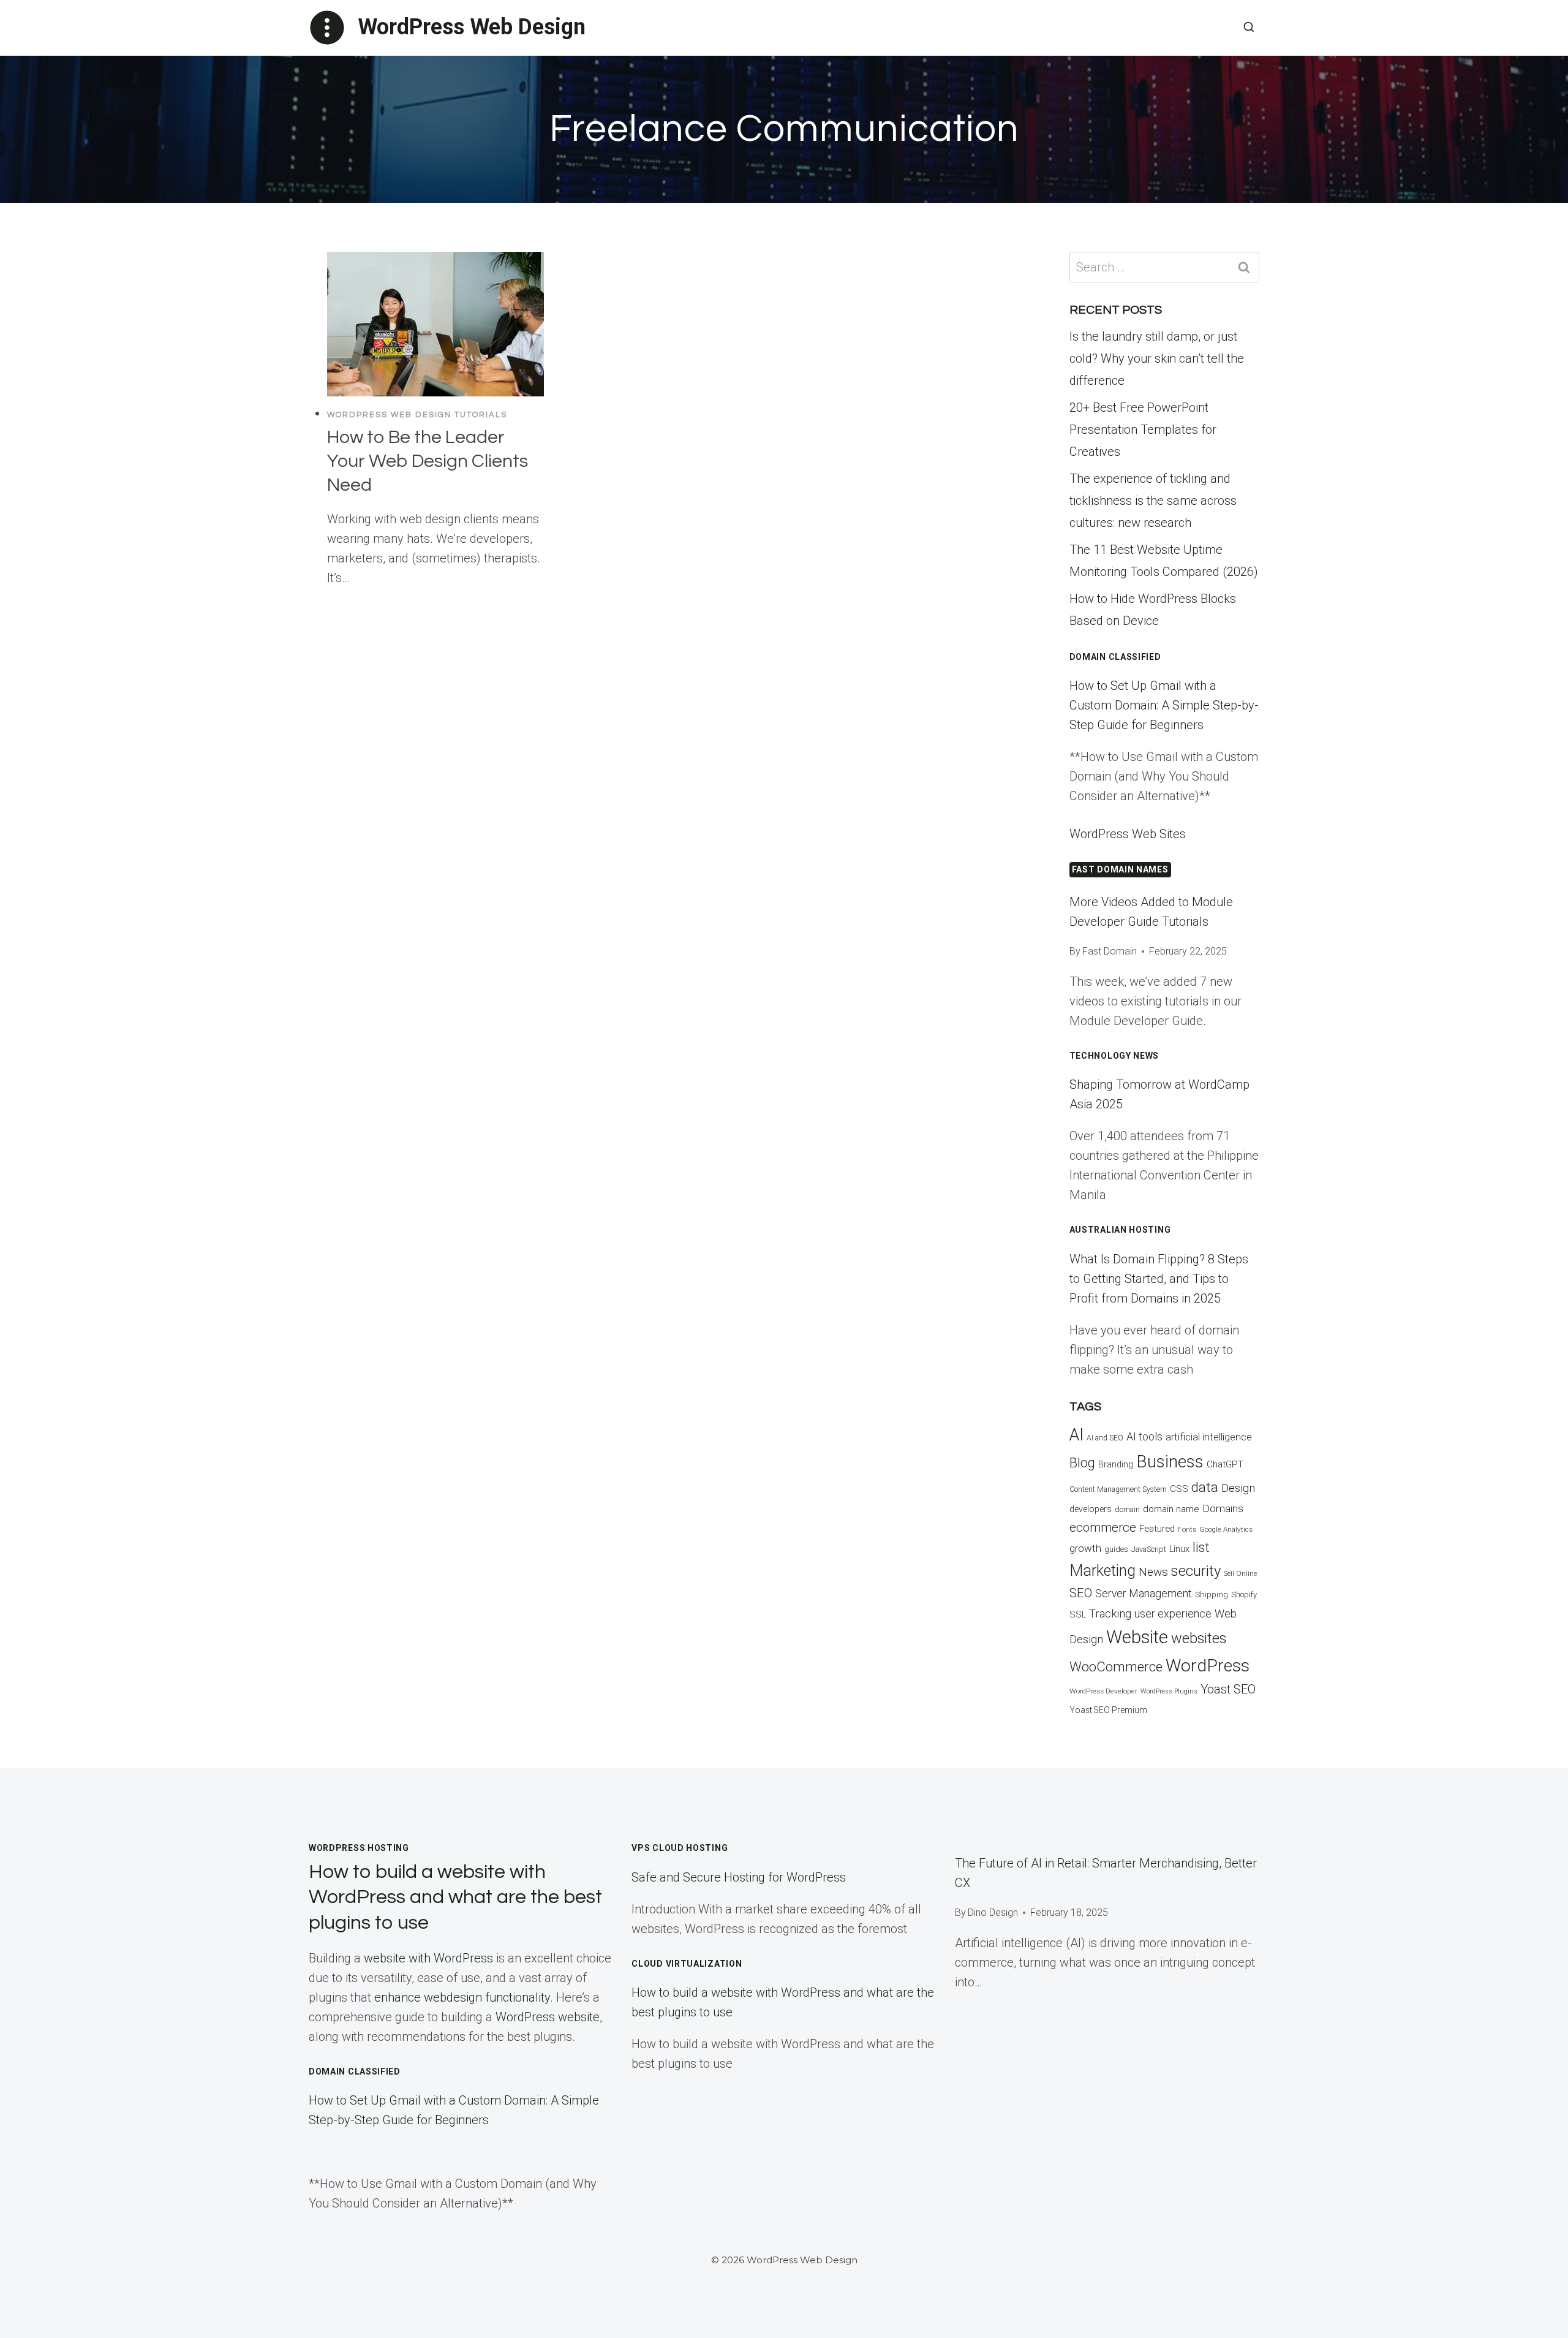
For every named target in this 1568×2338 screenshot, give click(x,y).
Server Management (1144, 1594)
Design (1238, 1488)
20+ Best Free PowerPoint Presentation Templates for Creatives (1143, 429)
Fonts (1187, 1530)
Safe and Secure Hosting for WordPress (739, 1877)
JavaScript (1149, 1549)
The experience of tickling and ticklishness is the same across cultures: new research (1153, 501)
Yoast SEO (1228, 1689)
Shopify (1244, 1595)
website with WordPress (428, 1958)
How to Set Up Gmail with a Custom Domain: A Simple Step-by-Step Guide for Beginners (1164, 705)
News (1153, 1572)
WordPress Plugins (1169, 1691)
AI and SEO (1105, 1438)
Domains (1223, 1508)
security (1196, 1571)
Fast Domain (1110, 951)
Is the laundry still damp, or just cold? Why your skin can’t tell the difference (1157, 358)
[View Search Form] (1249, 28)
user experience (1173, 1614)
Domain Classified (1115, 657)
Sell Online (1240, 1574)
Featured (1157, 1529)
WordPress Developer (1103, 1691)
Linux (1179, 1549)
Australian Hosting (1120, 1230)
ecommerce (1103, 1527)
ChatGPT (1225, 1464)
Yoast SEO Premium (1108, 1710)
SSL (1078, 1615)
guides (1116, 1549)
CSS (1179, 1489)
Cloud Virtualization (687, 1964)
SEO (1081, 1593)
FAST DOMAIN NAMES (1120, 869)
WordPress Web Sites (1128, 834)
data (1205, 1487)
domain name (1171, 1509)
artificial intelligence (1209, 1437)
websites (1199, 1638)
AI (1076, 1435)
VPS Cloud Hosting (680, 1848)
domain (1127, 1509)
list (1201, 1547)
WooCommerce (1116, 1666)
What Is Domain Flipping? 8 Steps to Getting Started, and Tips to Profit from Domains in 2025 (1159, 1279)
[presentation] (435, 324)
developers (1091, 1509)
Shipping (1212, 1595)
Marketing (1102, 1571)
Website (1137, 1637)
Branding (1116, 1464)
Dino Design (993, 1912)
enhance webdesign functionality (462, 1997)
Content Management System (1118, 1489)
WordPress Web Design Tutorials (417, 415)
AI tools (1144, 1436)
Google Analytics (1226, 1529)
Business (1170, 1462)
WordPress (1208, 1666)
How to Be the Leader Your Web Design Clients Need (428, 461)
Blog (1082, 1462)
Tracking (1110, 1614)
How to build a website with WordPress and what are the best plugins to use (455, 1897)
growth (1085, 1548)
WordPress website (548, 2017)
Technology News (1114, 1056)
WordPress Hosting (359, 1848)
